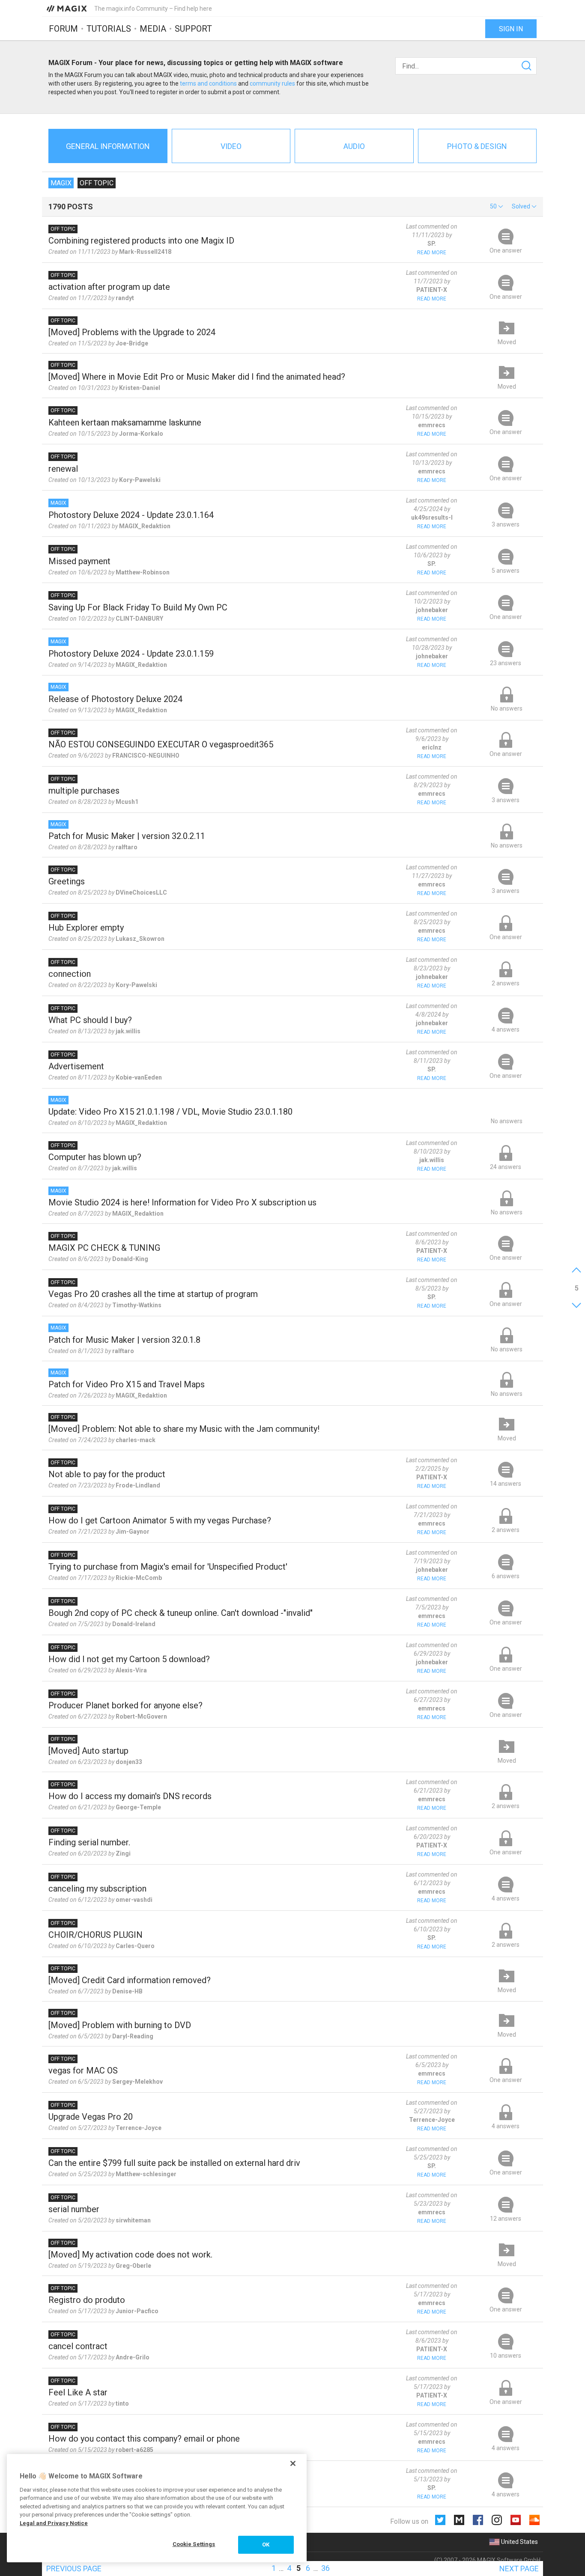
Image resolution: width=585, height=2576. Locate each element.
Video (231, 146)
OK (266, 2545)
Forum (63, 29)
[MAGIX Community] (67, 8)
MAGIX (61, 183)
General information (108, 146)
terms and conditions (208, 83)
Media (153, 29)
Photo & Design (477, 146)
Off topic (97, 183)
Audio (354, 146)
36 (325, 2568)
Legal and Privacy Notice (54, 2523)
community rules (272, 83)
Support (193, 29)
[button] (497, 206)
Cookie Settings (194, 2544)
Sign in (511, 29)
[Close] (293, 2463)
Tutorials (109, 29)
